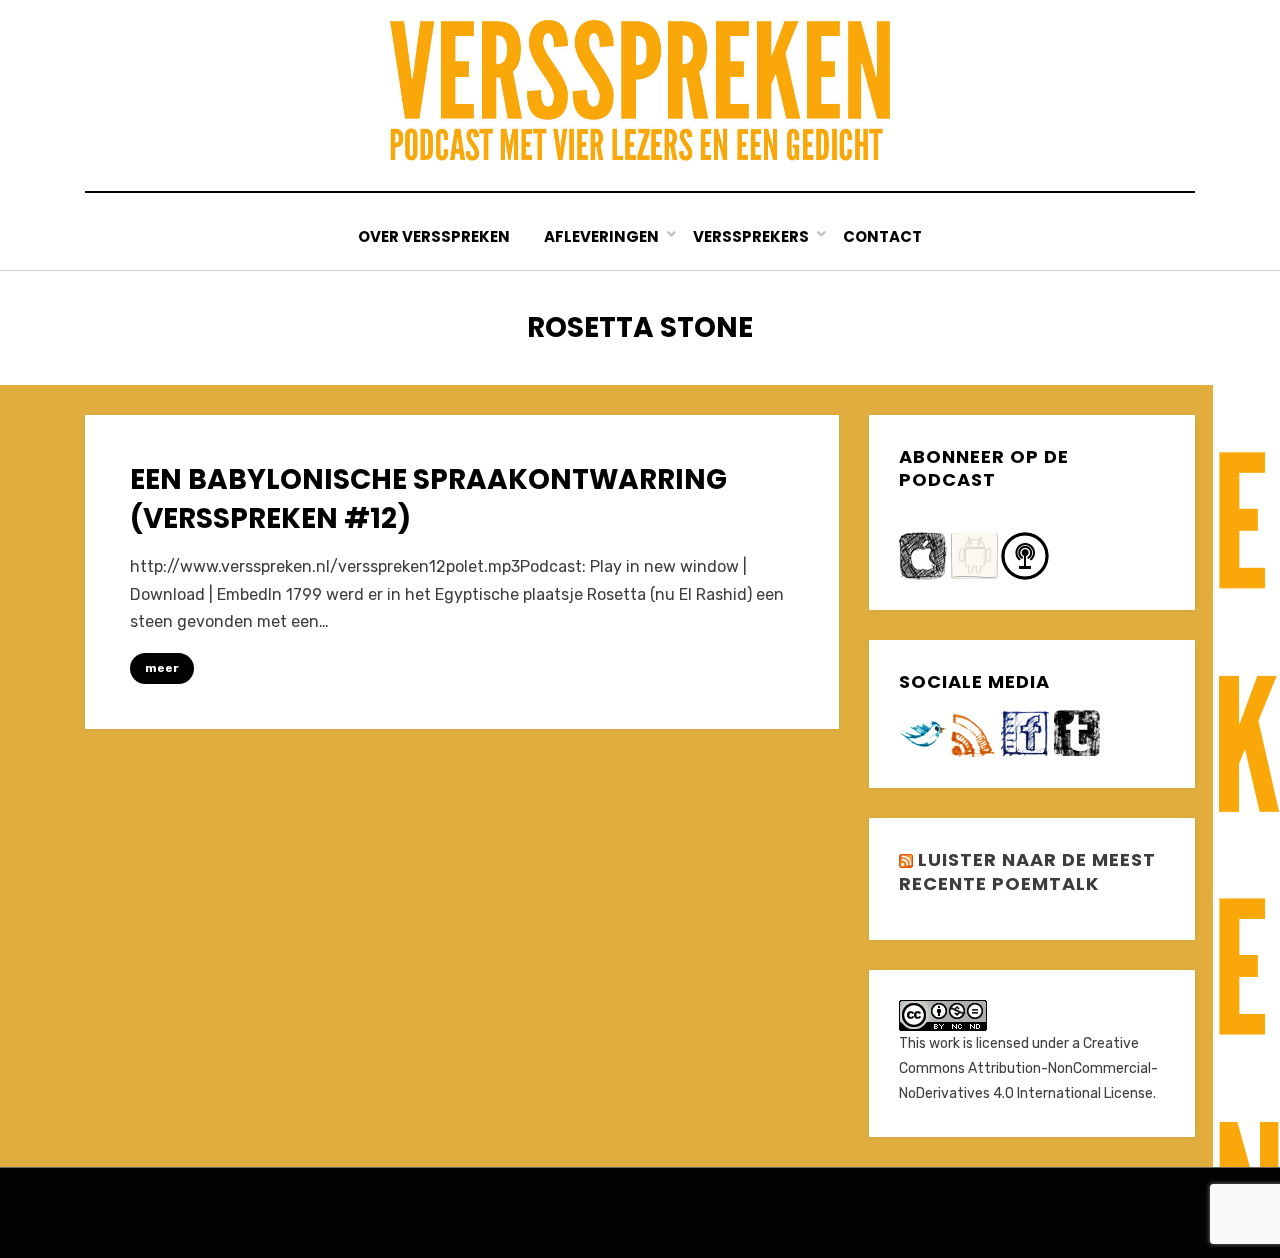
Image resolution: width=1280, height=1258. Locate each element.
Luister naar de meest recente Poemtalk (1027, 871)
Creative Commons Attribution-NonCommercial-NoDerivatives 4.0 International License (1028, 1068)
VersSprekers (751, 236)
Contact (882, 236)
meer (162, 668)
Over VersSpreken (434, 236)
